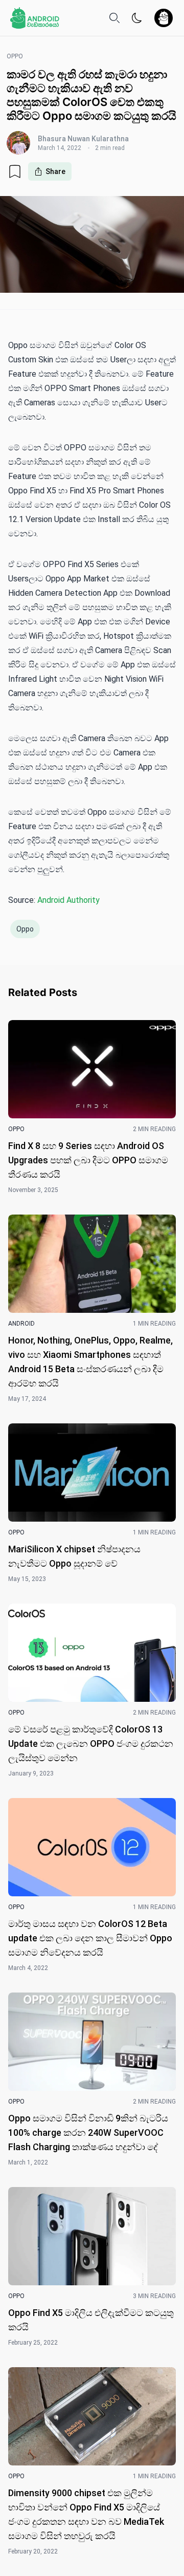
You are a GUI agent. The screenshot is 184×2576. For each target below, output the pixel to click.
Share (55, 171)
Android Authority (68, 900)
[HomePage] (35, 18)
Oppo (25, 929)
